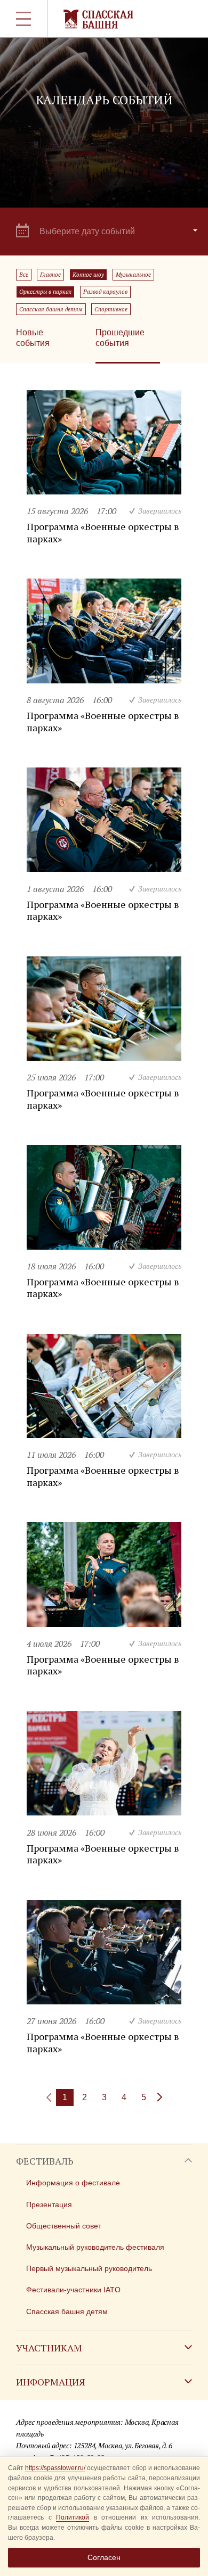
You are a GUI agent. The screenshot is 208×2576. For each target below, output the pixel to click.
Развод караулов (105, 292)
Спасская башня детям (51, 309)
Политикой (73, 2517)
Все (24, 275)
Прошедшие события (120, 338)
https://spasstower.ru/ (55, 2468)
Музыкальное (133, 275)
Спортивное (111, 309)
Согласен (104, 2557)
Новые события (33, 338)
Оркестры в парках (45, 292)
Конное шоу (88, 275)
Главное (50, 275)
